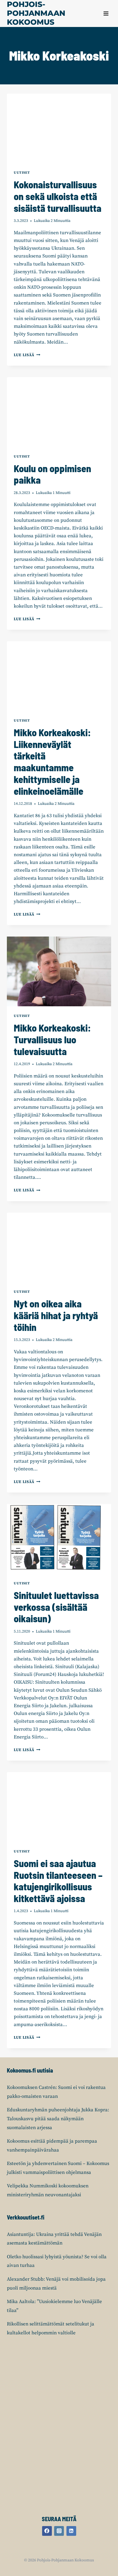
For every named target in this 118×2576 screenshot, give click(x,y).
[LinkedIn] (71, 2531)
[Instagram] (59, 2531)
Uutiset (22, 173)
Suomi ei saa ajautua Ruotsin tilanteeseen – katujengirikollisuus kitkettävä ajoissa (58, 1881)
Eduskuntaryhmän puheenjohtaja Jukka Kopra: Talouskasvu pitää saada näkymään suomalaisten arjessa (58, 2119)
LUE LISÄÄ (27, 355)
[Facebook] (47, 2531)
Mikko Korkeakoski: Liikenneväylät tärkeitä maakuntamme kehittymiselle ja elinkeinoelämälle (52, 762)
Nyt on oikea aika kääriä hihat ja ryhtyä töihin (56, 1315)
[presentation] (59, 128)
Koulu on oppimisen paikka (52, 474)
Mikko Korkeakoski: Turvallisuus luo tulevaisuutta (52, 1039)
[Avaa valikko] (106, 13)
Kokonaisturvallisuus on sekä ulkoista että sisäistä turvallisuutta (58, 196)
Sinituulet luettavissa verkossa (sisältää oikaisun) (56, 1607)
